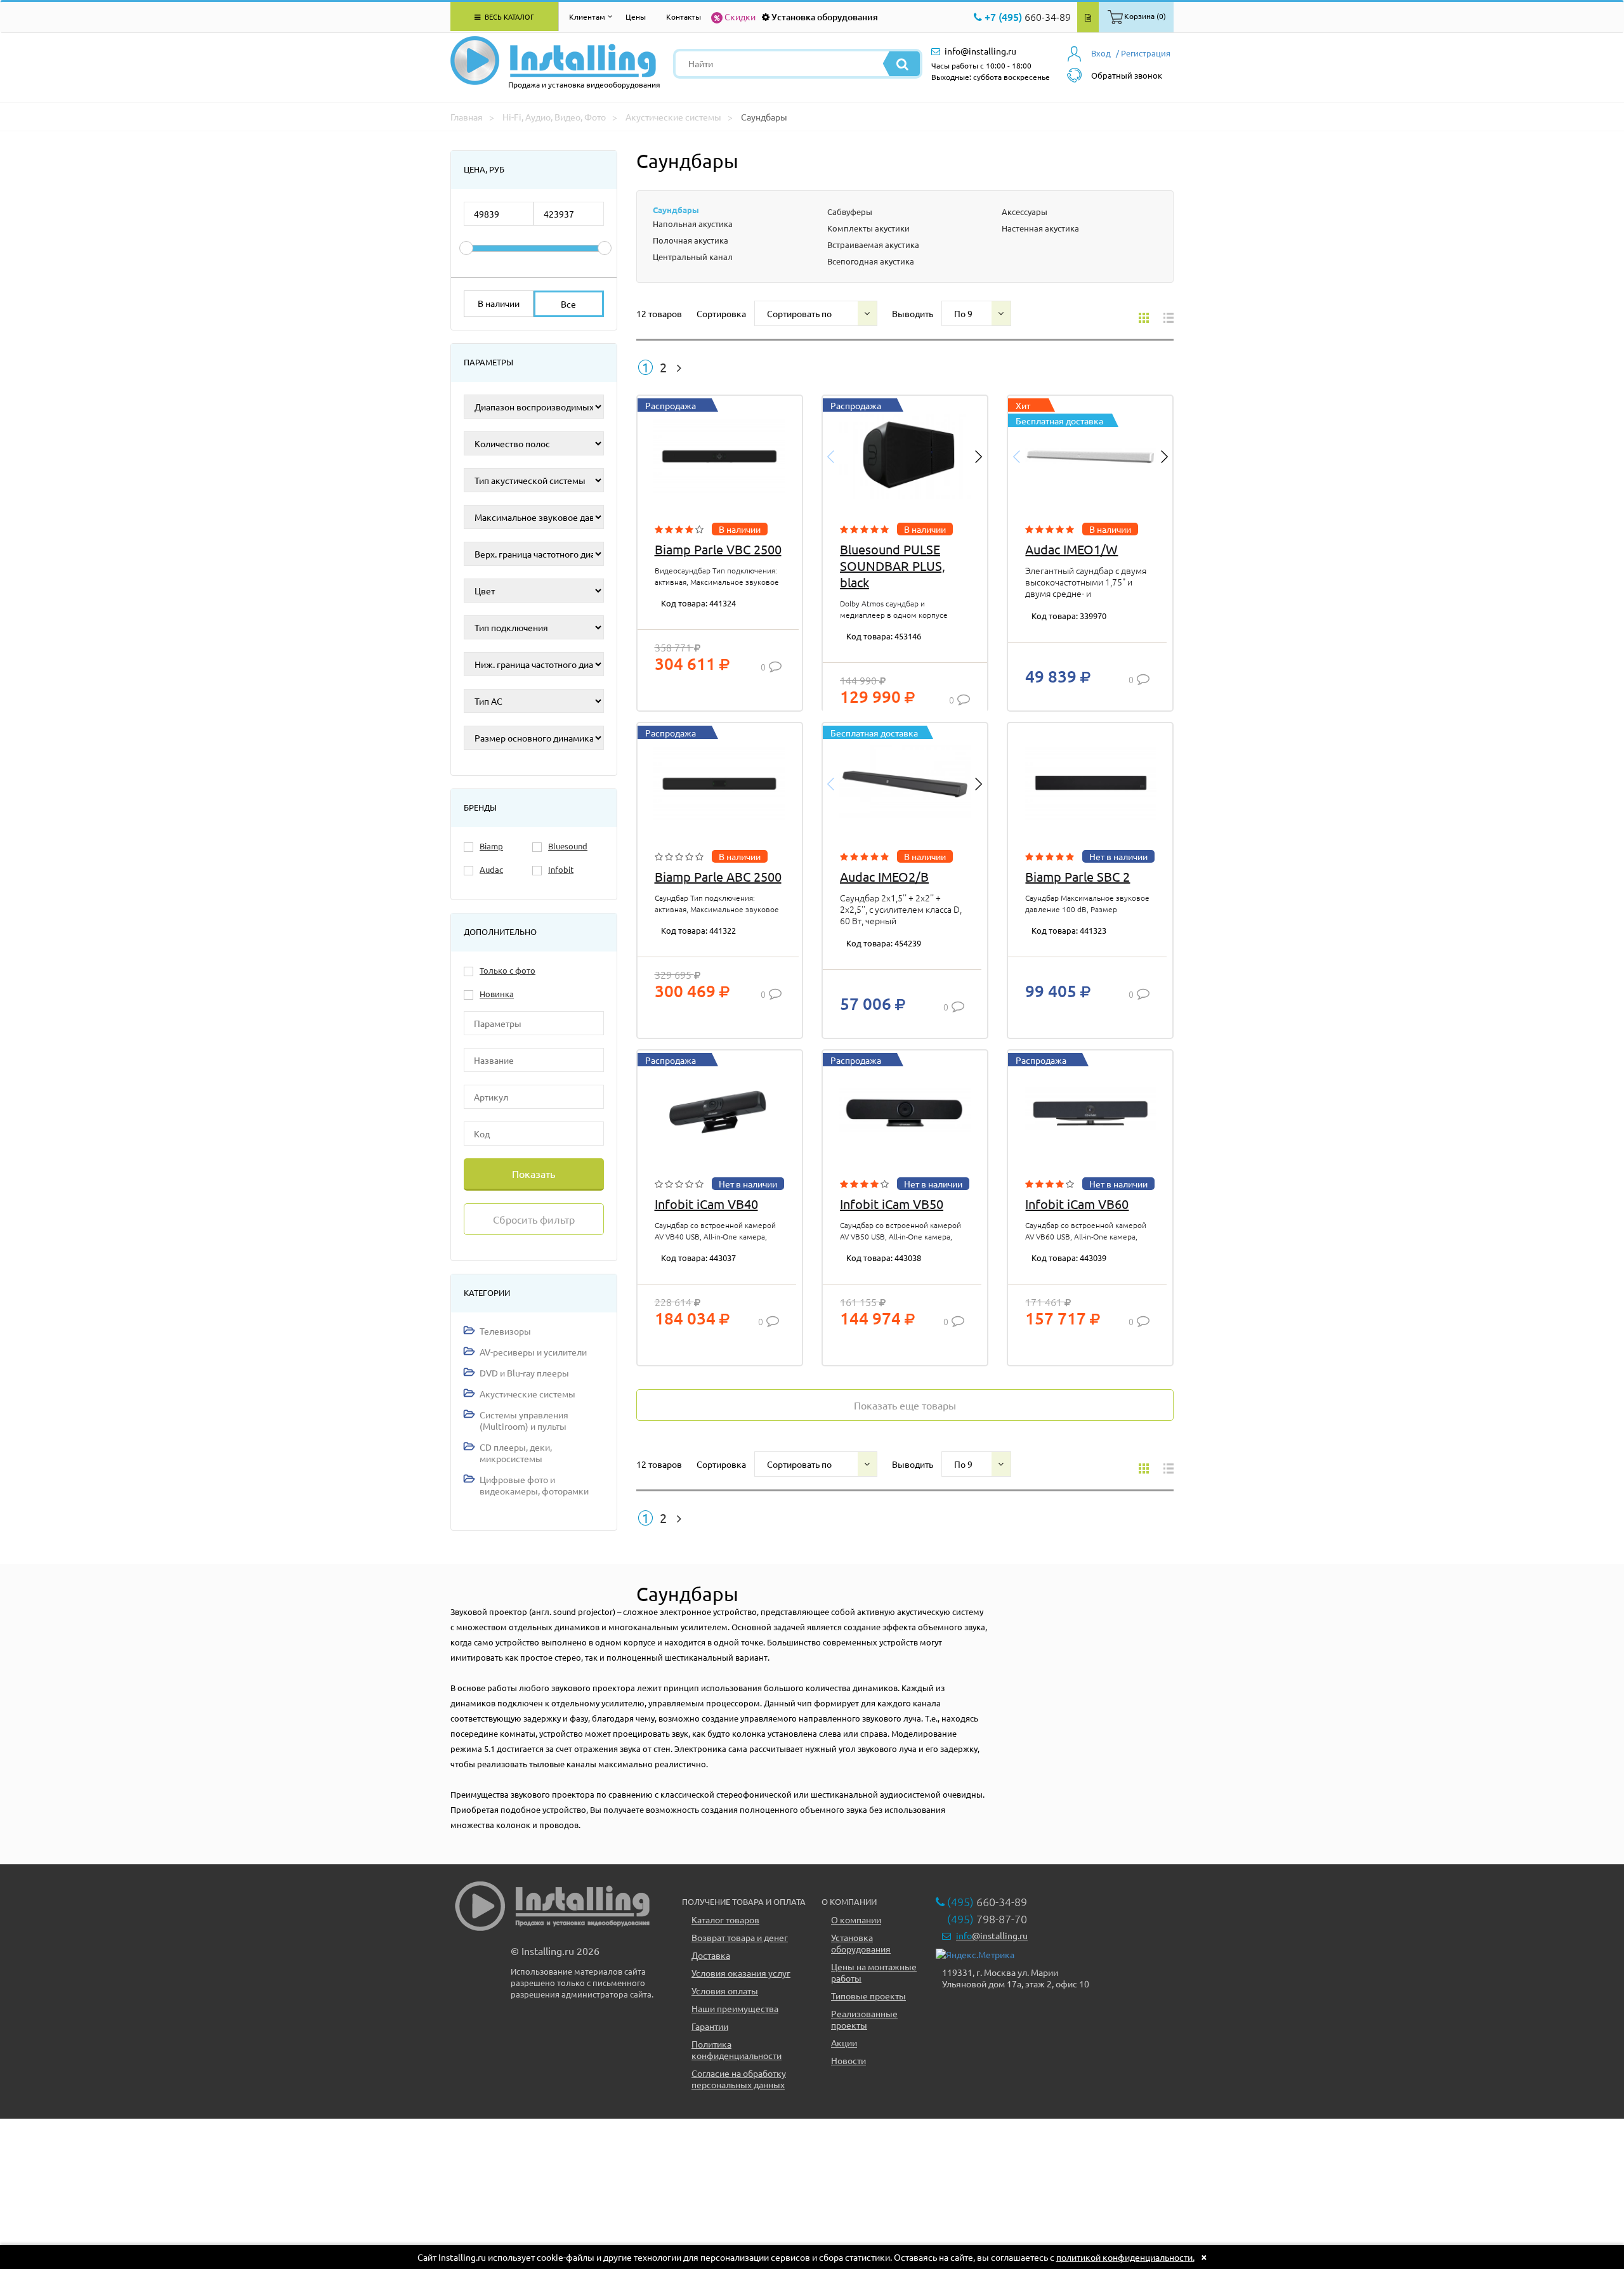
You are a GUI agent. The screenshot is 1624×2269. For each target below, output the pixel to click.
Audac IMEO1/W (1071, 549)
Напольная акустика (693, 224)
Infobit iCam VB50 (892, 1204)
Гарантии (710, 2026)
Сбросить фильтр (534, 1219)
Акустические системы (527, 1394)
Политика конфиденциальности (737, 2050)
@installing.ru (992, 1935)
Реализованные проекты (864, 2019)
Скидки (740, 16)
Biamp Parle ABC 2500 (718, 876)
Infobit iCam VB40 (706, 1204)
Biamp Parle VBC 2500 (718, 549)
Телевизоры (505, 1331)
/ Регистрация (1143, 53)
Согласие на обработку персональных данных (739, 2079)
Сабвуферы (850, 212)
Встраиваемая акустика (873, 245)
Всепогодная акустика (871, 261)
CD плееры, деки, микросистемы (516, 1453)
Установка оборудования (825, 17)
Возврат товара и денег (740, 1937)
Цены (636, 16)
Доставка (711, 1955)
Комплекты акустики (868, 228)
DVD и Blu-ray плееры (524, 1373)
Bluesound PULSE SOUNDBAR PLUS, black (893, 566)
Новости (848, 2060)
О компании (856, 1919)
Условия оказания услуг (741, 1973)
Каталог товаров (725, 1919)
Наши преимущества (735, 2008)
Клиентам (587, 16)
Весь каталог (508, 16)
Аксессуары (1025, 212)
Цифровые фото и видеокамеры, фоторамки (534, 1485)
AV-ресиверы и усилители (533, 1352)
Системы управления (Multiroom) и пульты (524, 1420)
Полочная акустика (691, 240)
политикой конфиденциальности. (1125, 2257)
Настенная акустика (1040, 228)
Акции (844, 2043)
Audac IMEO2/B (884, 876)
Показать (534, 1174)
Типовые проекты (868, 1996)
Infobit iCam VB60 (1077, 1204)
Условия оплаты (725, 1991)
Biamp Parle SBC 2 (1077, 876)
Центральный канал (693, 257)
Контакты (684, 16)
